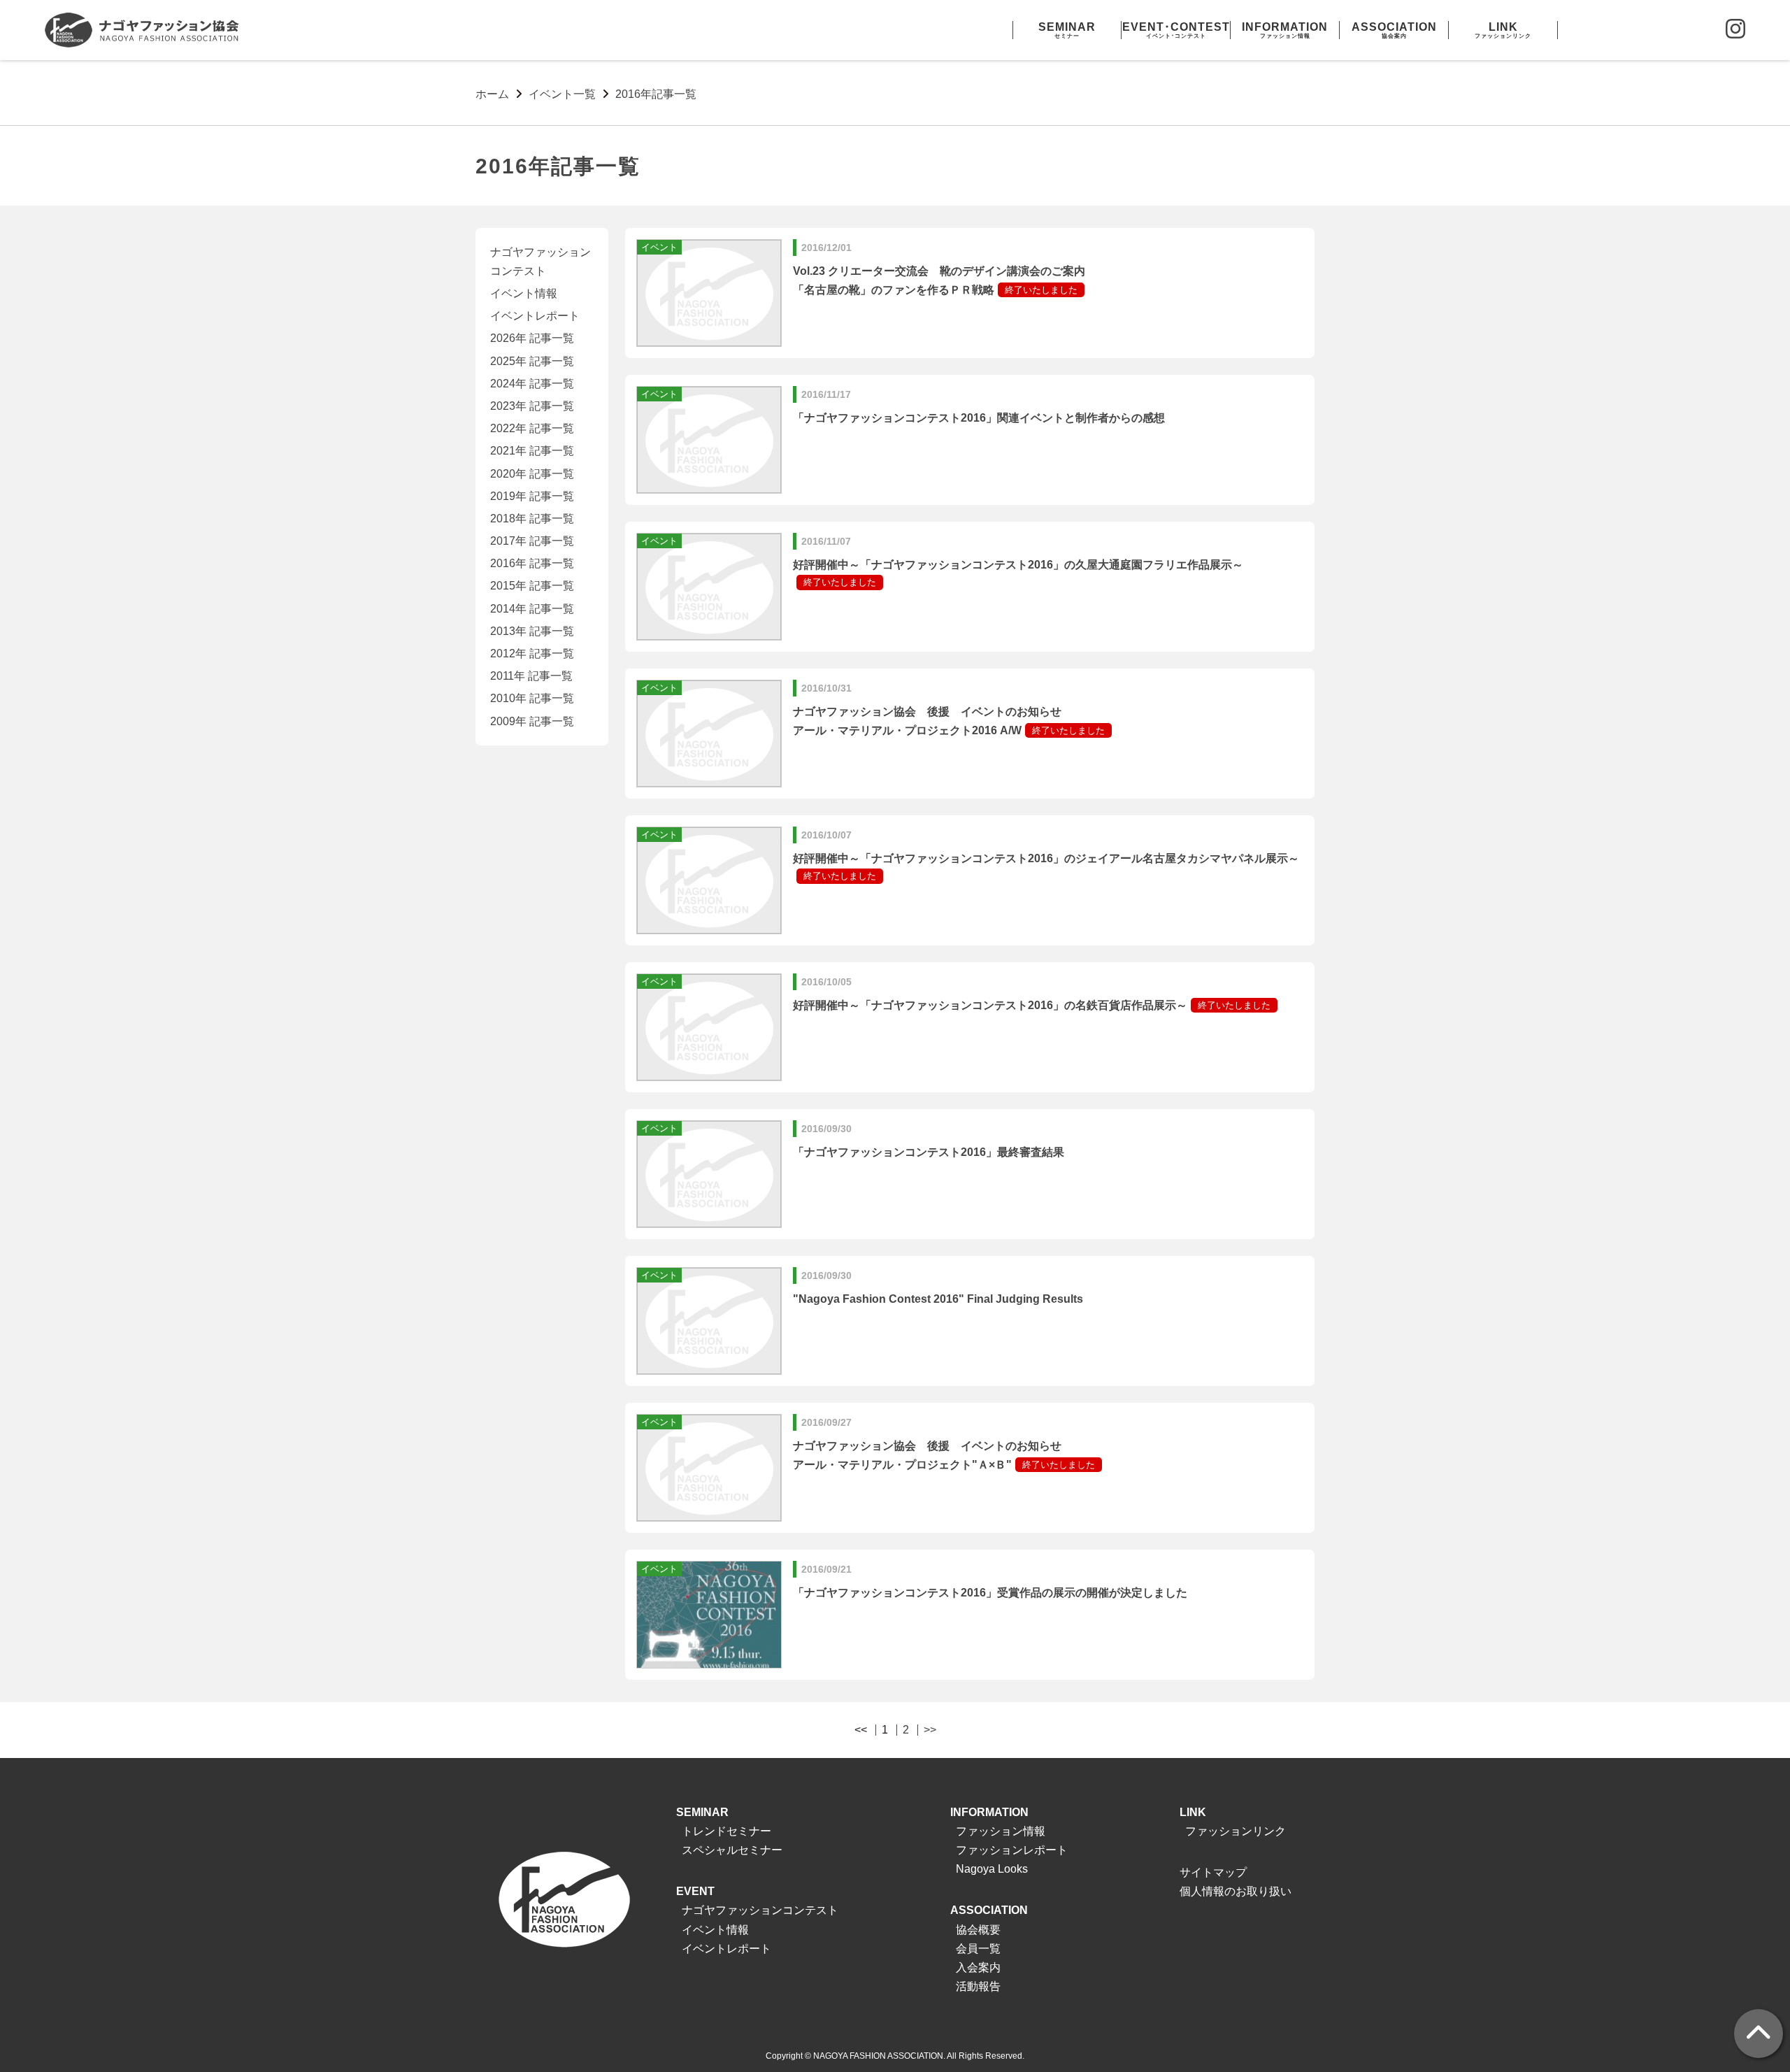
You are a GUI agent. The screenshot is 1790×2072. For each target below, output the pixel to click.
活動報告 (978, 1986)
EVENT (695, 1891)
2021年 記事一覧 (532, 451)
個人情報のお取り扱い (1236, 1891)
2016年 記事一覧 (532, 563)
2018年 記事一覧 (532, 519)
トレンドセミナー (726, 1831)
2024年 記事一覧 (532, 384)
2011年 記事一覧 (531, 676)
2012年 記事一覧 (532, 653)
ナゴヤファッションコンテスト (760, 1910)
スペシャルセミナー (732, 1850)
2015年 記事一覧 (532, 586)
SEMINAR (702, 1812)
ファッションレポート (1012, 1850)
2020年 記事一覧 (532, 474)
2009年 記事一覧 (532, 721)
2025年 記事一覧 (532, 361)
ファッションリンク (1236, 1831)
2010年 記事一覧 (532, 698)
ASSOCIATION (989, 1910)
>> (930, 1730)
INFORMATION (989, 1812)
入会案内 (978, 1967)
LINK (1193, 1812)
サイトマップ (1213, 1872)
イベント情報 (524, 293)
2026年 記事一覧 (532, 338)
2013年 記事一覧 (532, 631)
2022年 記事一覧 (532, 428)
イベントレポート (535, 316)
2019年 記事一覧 (532, 496)
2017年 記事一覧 (532, 541)
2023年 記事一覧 (532, 406)
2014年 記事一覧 (532, 609)
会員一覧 (978, 1949)
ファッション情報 (1001, 1831)
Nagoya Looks (992, 1869)
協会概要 (978, 1930)
